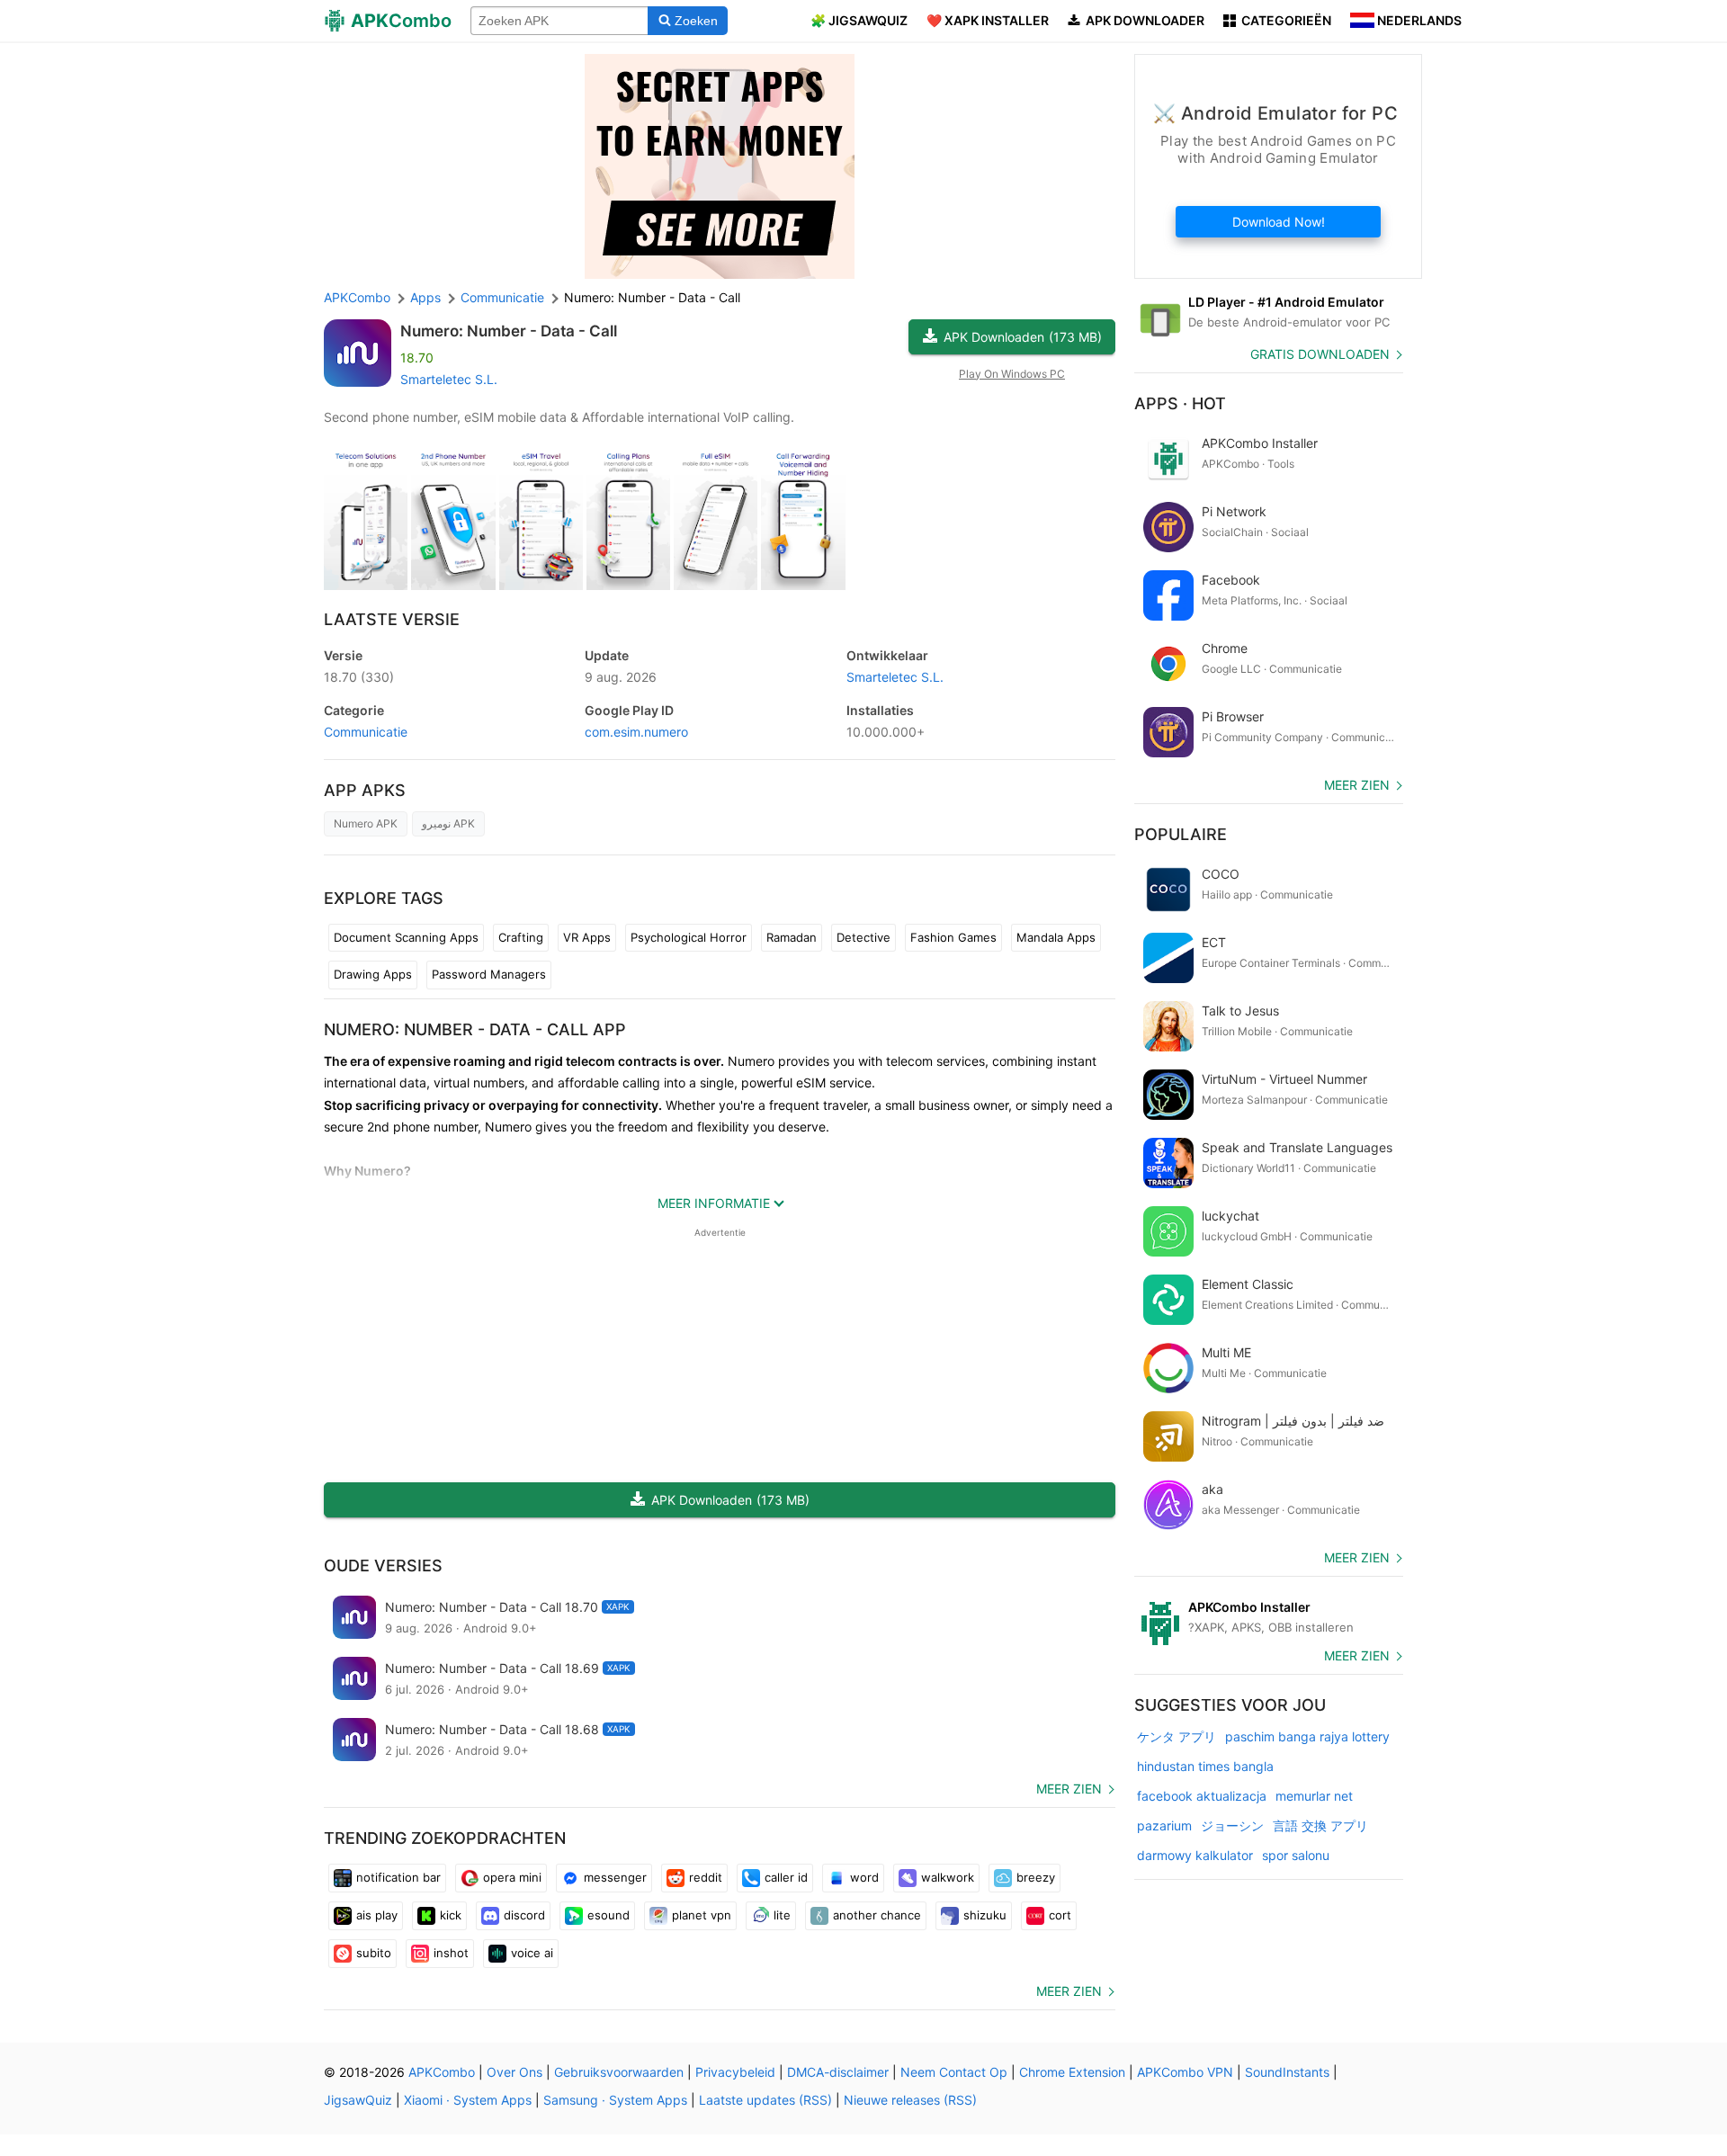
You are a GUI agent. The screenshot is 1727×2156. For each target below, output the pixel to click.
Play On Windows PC (1012, 374)
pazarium (1164, 1825)
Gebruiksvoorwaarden (619, 2072)
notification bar (398, 1877)
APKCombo (357, 297)
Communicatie (366, 732)
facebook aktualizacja (1202, 1796)
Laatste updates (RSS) (765, 2100)
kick (451, 1915)
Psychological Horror (689, 937)
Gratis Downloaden (1320, 354)
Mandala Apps (1056, 937)
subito (374, 1953)
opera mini (512, 1877)
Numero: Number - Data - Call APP (475, 1029)
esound (608, 1915)
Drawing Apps (373, 974)
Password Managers (489, 974)
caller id (786, 1877)
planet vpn (702, 1915)
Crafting (521, 937)
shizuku (985, 1915)
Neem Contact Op (954, 2072)
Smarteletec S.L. (449, 379)
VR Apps (587, 937)
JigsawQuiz (358, 2100)
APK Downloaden (1023, 337)
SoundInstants (1287, 2072)
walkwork (948, 1877)
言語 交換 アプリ (1320, 1825)
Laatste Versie (392, 619)
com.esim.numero (636, 732)
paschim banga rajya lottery (1307, 1736)
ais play (377, 1915)
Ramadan (792, 937)
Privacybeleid (735, 2072)
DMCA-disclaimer (838, 2072)
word (864, 1877)
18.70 (359, 677)
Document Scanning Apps (406, 937)
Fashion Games (953, 937)
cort (1060, 1915)
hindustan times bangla (1205, 1766)
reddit (706, 1877)
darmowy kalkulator (1195, 1855)
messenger (615, 1877)
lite (782, 1915)
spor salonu (1296, 1855)
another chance (877, 1915)
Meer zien (1069, 1789)
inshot (451, 1953)
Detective (863, 937)
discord (524, 1915)
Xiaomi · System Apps (468, 2100)
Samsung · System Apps (615, 2100)
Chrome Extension (1072, 2072)
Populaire (1181, 834)
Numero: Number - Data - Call (509, 331)
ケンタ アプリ (1177, 1736)
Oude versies (383, 1566)
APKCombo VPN (1185, 2072)
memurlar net (1314, 1796)
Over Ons (515, 2072)
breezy (1036, 1877)
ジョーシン (1232, 1825)
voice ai (532, 1953)
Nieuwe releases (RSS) (910, 2100)
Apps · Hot (1180, 403)
